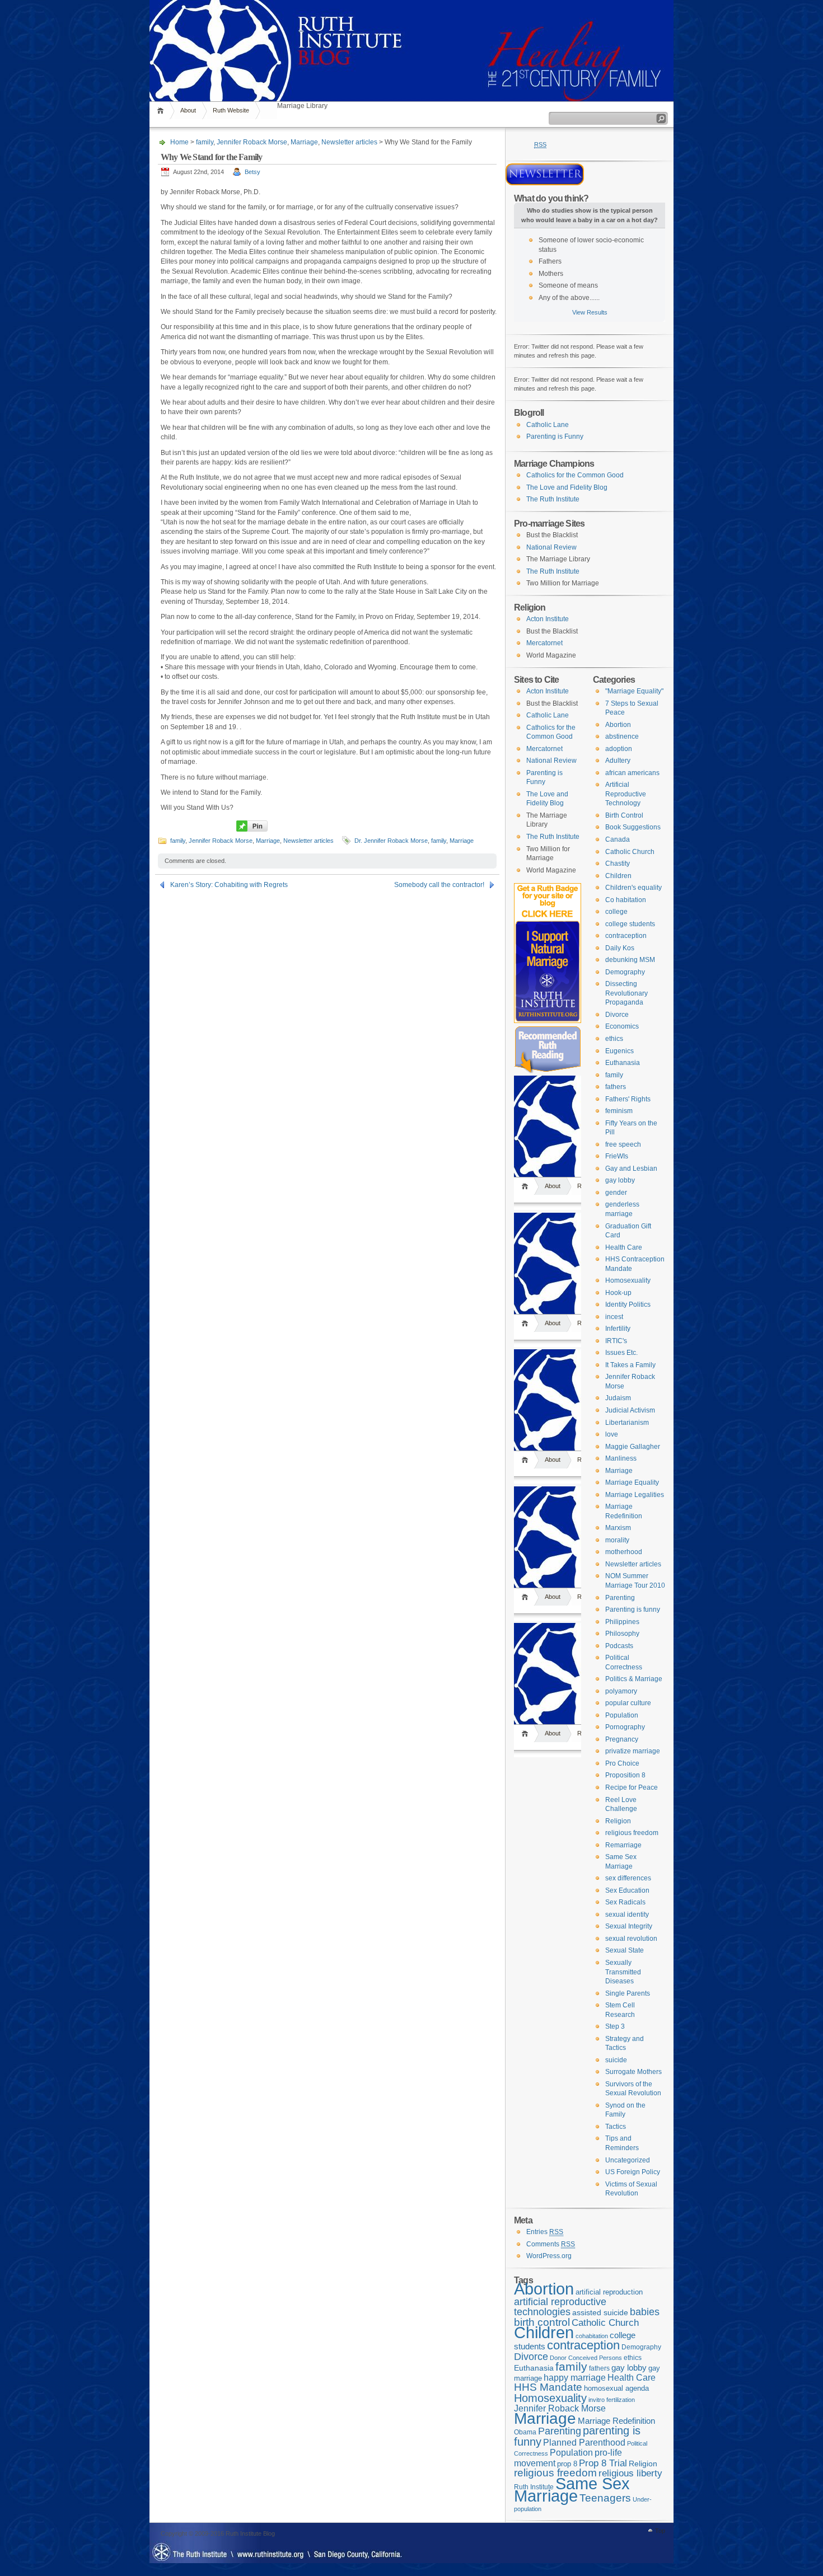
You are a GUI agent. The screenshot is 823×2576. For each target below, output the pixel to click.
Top (660, 2531)
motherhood (624, 1552)
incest (614, 1317)
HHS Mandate (548, 2387)
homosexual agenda (616, 2388)
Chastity (618, 864)
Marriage (304, 142)
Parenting (620, 1598)
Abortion (618, 725)
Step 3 (615, 2026)
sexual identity (627, 1915)
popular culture (628, 1703)
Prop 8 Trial (603, 2463)
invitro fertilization (612, 2400)
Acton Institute (548, 619)
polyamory (621, 1691)
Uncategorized (628, 2160)
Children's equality (633, 888)
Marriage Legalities (635, 1495)
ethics (614, 1039)
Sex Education (627, 1890)
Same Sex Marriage (572, 2490)
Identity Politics (628, 1305)
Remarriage (623, 1845)
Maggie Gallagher (633, 1447)
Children (618, 876)
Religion (618, 1821)
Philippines (622, 1622)
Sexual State (625, 1950)
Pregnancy (622, 1739)
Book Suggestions (633, 827)
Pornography (625, 1727)
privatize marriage (633, 1751)
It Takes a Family (630, 1365)
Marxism (618, 1528)
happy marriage (575, 2378)
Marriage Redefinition (616, 2421)
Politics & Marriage (634, 1679)
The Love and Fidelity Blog (567, 487)
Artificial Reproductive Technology (626, 794)
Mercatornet (544, 643)
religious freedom (632, 1833)
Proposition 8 (625, 1775)
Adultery (618, 761)
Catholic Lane (548, 425)
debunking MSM (630, 960)
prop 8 (567, 2464)
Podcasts (619, 1646)
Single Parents (628, 1993)
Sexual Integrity (629, 1926)
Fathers (550, 261)
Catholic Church (630, 852)
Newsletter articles (349, 142)
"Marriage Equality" (634, 691)
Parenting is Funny (555, 437)
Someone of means (568, 285)
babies (645, 2312)
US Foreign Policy (633, 2172)
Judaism (618, 1398)
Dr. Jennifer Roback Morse (391, 841)
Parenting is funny (633, 1610)
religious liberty (630, 2473)
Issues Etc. (621, 1353)
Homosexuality (628, 1280)
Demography (625, 972)
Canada (618, 839)
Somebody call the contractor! (439, 885)
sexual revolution (631, 1939)
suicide (616, 2060)
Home (162, 111)
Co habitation (626, 900)
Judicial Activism (630, 1410)
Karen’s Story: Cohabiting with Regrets (229, 885)
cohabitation (592, 2336)
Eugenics (619, 1051)
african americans (632, 773)
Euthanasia (623, 1063)
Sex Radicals (625, 1902)
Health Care (624, 1247)
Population (622, 1715)
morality (617, 1540)
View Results (590, 312)
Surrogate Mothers (633, 2072)
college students (630, 924)
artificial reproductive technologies (560, 2307)
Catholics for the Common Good (575, 475)
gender (616, 1193)
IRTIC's (616, 1341)
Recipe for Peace (632, 1787)
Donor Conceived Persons (586, 2358)
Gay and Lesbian (631, 1169)
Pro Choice (622, 1763)
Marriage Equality (632, 1482)
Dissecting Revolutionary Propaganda (626, 993)
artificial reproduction (609, 2292)
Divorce (617, 1015)
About (188, 110)
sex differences (628, 1878)
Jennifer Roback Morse (252, 142)
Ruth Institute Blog (411, 22)
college (616, 912)
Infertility (618, 1329)
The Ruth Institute (553, 499)
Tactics (616, 2127)
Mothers (551, 274)
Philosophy (622, 1634)
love (612, 1434)
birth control (542, 2322)
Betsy (252, 172)
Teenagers (605, 2498)
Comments (551, 2244)
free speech (623, 1144)
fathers (616, 1087)
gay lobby (620, 1180)
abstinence (622, 736)
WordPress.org (549, 2256)
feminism (619, 1111)
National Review (551, 547)
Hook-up (618, 1293)
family (205, 142)
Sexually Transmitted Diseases (623, 1972)
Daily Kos (620, 948)
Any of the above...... (569, 298)
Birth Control (624, 815)
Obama (525, 2432)
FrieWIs (617, 1156)
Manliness (621, 1458)
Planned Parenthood (584, 2443)
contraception (626, 936)
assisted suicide (600, 2313)
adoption (619, 749)
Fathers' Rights (628, 1099)
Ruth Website (231, 110)
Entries (545, 2232)
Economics (622, 1026)
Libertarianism (627, 1423)
